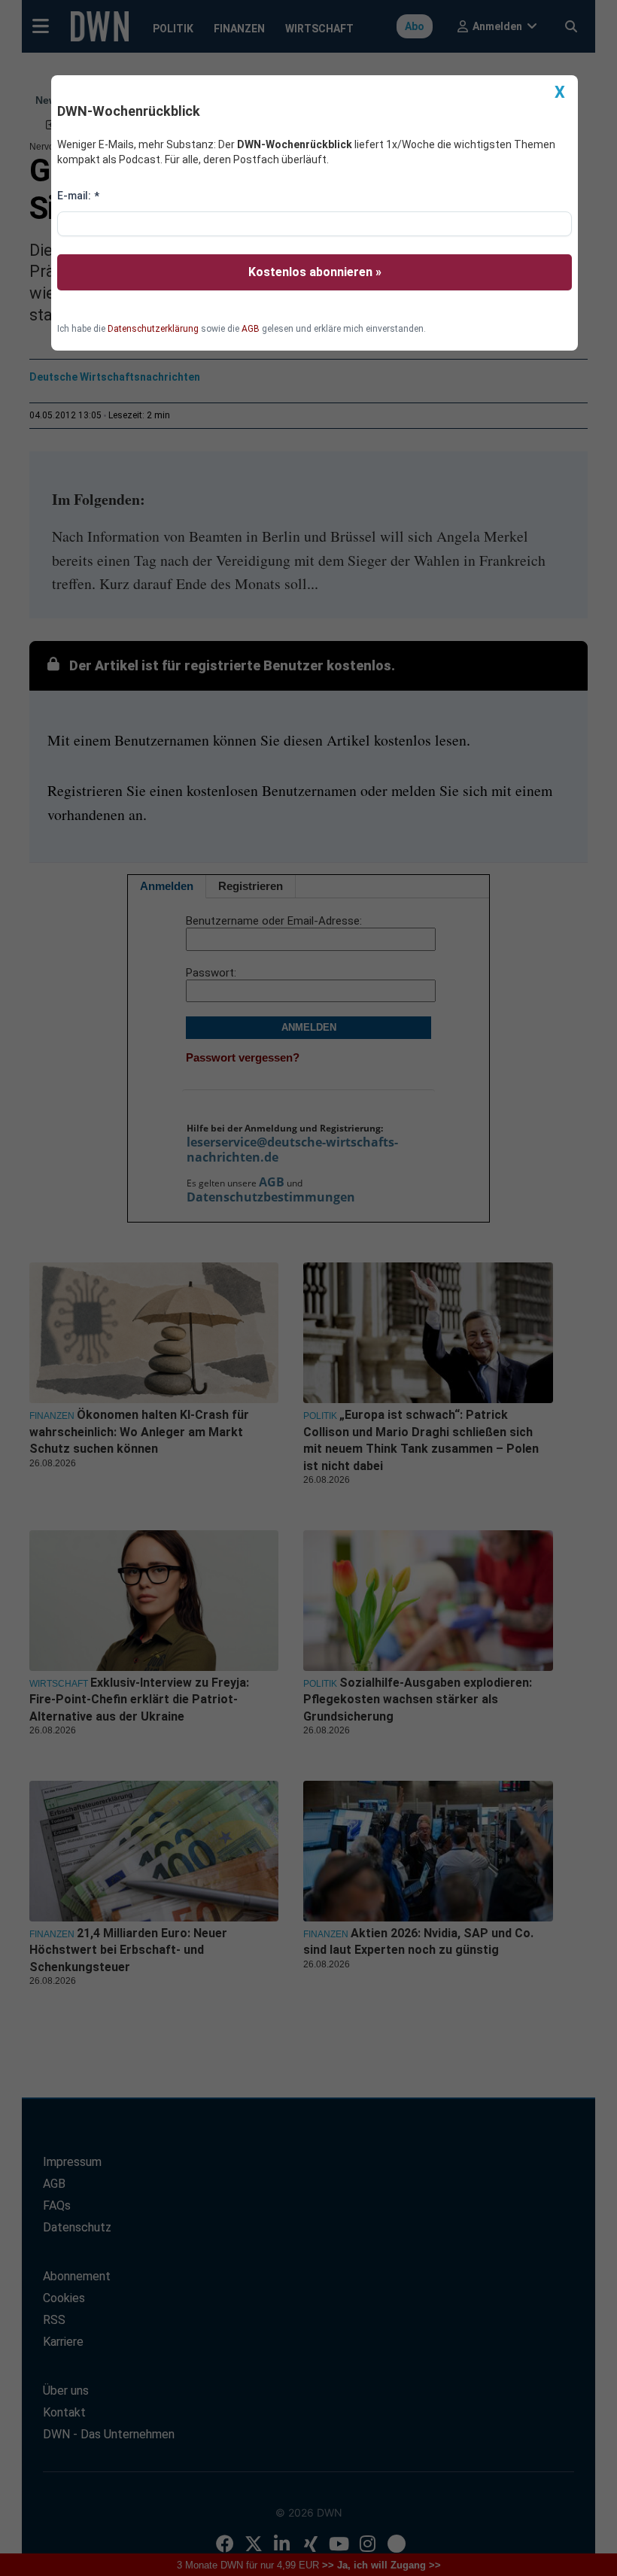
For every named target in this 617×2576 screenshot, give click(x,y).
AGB (251, 329)
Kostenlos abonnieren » (315, 272)
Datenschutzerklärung (153, 329)
